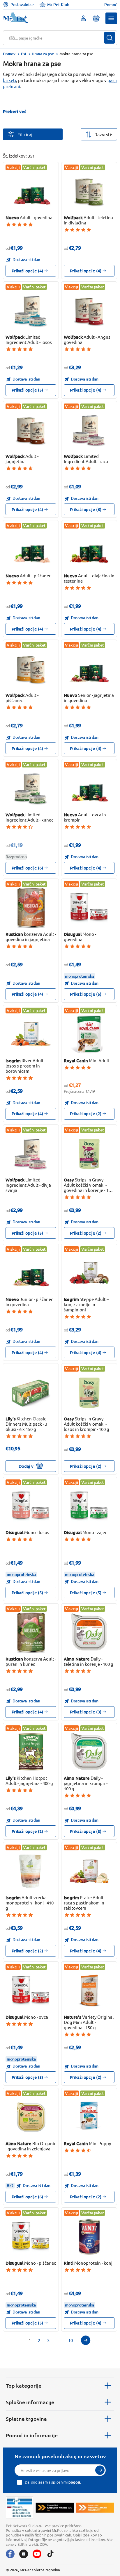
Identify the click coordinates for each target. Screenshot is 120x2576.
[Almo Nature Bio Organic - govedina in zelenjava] (31, 2117)
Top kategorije (24, 2385)
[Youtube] (37, 2554)
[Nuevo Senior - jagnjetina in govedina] (89, 669)
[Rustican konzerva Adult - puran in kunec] (31, 1632)
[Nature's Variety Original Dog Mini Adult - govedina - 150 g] (89, 1991)
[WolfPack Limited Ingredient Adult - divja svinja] (31, 1154)
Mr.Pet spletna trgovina (40, 2570)
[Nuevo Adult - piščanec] (31, 549)
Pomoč (111, 5)
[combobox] (56, 38)
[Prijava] (100, 2470)
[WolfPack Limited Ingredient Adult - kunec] (31, 788)
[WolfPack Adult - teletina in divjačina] (89, 191)
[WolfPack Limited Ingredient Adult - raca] (89, 430)
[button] (111, 18)
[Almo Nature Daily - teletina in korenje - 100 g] (89, 1632)
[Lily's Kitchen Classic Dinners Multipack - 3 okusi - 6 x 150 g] (31, 1392)
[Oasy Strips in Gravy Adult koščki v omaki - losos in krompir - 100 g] (89, 1392)
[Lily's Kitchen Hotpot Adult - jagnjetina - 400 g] (31, 1752)
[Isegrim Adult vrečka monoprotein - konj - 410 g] (31, 1871)
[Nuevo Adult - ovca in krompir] (89, 788)
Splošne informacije (30, 2402)
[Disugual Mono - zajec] (89, 1506)
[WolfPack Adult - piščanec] (31, 669)
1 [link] (30, 2340)
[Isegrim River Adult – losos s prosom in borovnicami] (31, 1034)
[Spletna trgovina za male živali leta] (55, 2508)
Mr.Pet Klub (58, 5)
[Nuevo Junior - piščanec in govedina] (31, 1273)
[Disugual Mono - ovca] (31, 1991)
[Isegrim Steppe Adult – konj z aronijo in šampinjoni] (89, 1273)
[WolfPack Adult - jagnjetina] (31, 430)
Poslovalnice (22, 5)
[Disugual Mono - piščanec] (31, 2237)
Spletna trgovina (26, 2419)
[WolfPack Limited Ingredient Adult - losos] (31, 311)
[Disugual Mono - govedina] (89, 908)
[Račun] (83, 18)
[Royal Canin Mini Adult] (89, 1034)
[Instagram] (24, 2554)
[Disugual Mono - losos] (31, 1506)
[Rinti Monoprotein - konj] (89, 2237)
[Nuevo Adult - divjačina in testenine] (89, 549)
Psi (24, 54)
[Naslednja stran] (86, 2340)
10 (70, 2340)
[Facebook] (10, 2554)
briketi (9, 80)
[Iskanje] (110, 38)
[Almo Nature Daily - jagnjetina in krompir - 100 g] (89, 1752)
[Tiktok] (50, 2554)
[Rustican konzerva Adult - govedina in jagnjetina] (31, 908)
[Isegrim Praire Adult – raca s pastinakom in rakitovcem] (89, 1871)
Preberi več (15, 111)
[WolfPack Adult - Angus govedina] (89, 311)
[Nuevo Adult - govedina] (31, 191)
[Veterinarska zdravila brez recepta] (20, 2508)
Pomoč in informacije (32, 2435)
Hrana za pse (43, 54)
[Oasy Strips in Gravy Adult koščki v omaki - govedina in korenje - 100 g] (89, 1154)
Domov (9, 54)
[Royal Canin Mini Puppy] (89, 2117)
